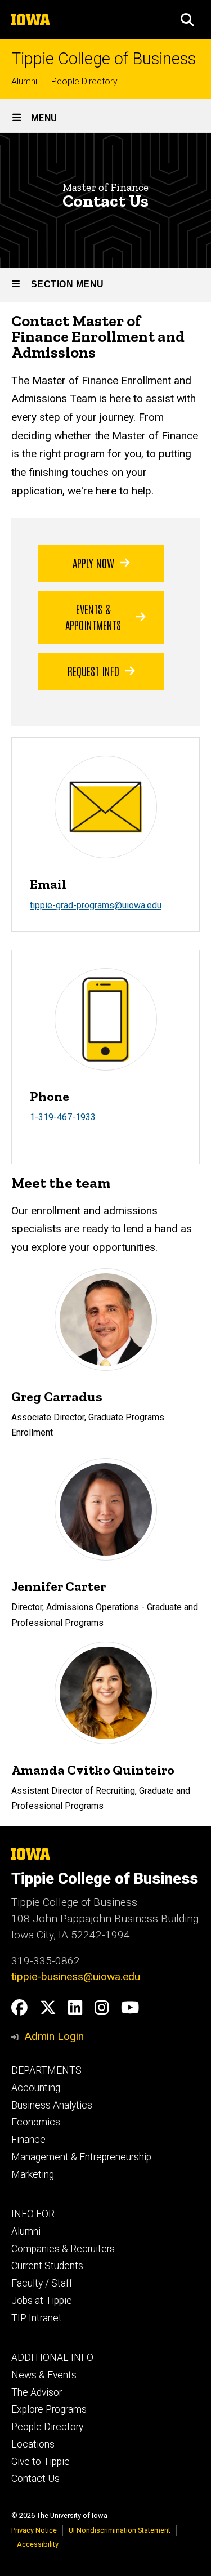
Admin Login (54, 2036)
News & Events (44, 2375)
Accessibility (38, 2544)
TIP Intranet (37, 2318)
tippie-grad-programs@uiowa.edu (96, 905)
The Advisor (37, 2392)
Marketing (33, 2174)
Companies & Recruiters (63, 2249)
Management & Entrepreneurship (81, 2157)
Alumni (24, 81)
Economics (36, 2122)
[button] (187, 20)
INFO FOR (33, 2214)
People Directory (84, 81)
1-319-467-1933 (63, 1117)
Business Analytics (52, 2105)
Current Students (47, 2266)
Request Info (93, 671)
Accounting (36, 2088)
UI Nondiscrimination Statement (120, 2530)
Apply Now (93, 563)
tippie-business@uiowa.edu (76, 1976)
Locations (33, 2444)
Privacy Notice (34, 2530)
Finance (28, 2140)
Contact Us (35, 2479)
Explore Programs (49, 2409)
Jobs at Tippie (42, 2301)
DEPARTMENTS (46, 2070)
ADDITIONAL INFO (52, 2357)
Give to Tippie (41, 2462)
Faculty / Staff (42, 2283)
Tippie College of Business (104, 59)
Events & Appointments (93, 617)
